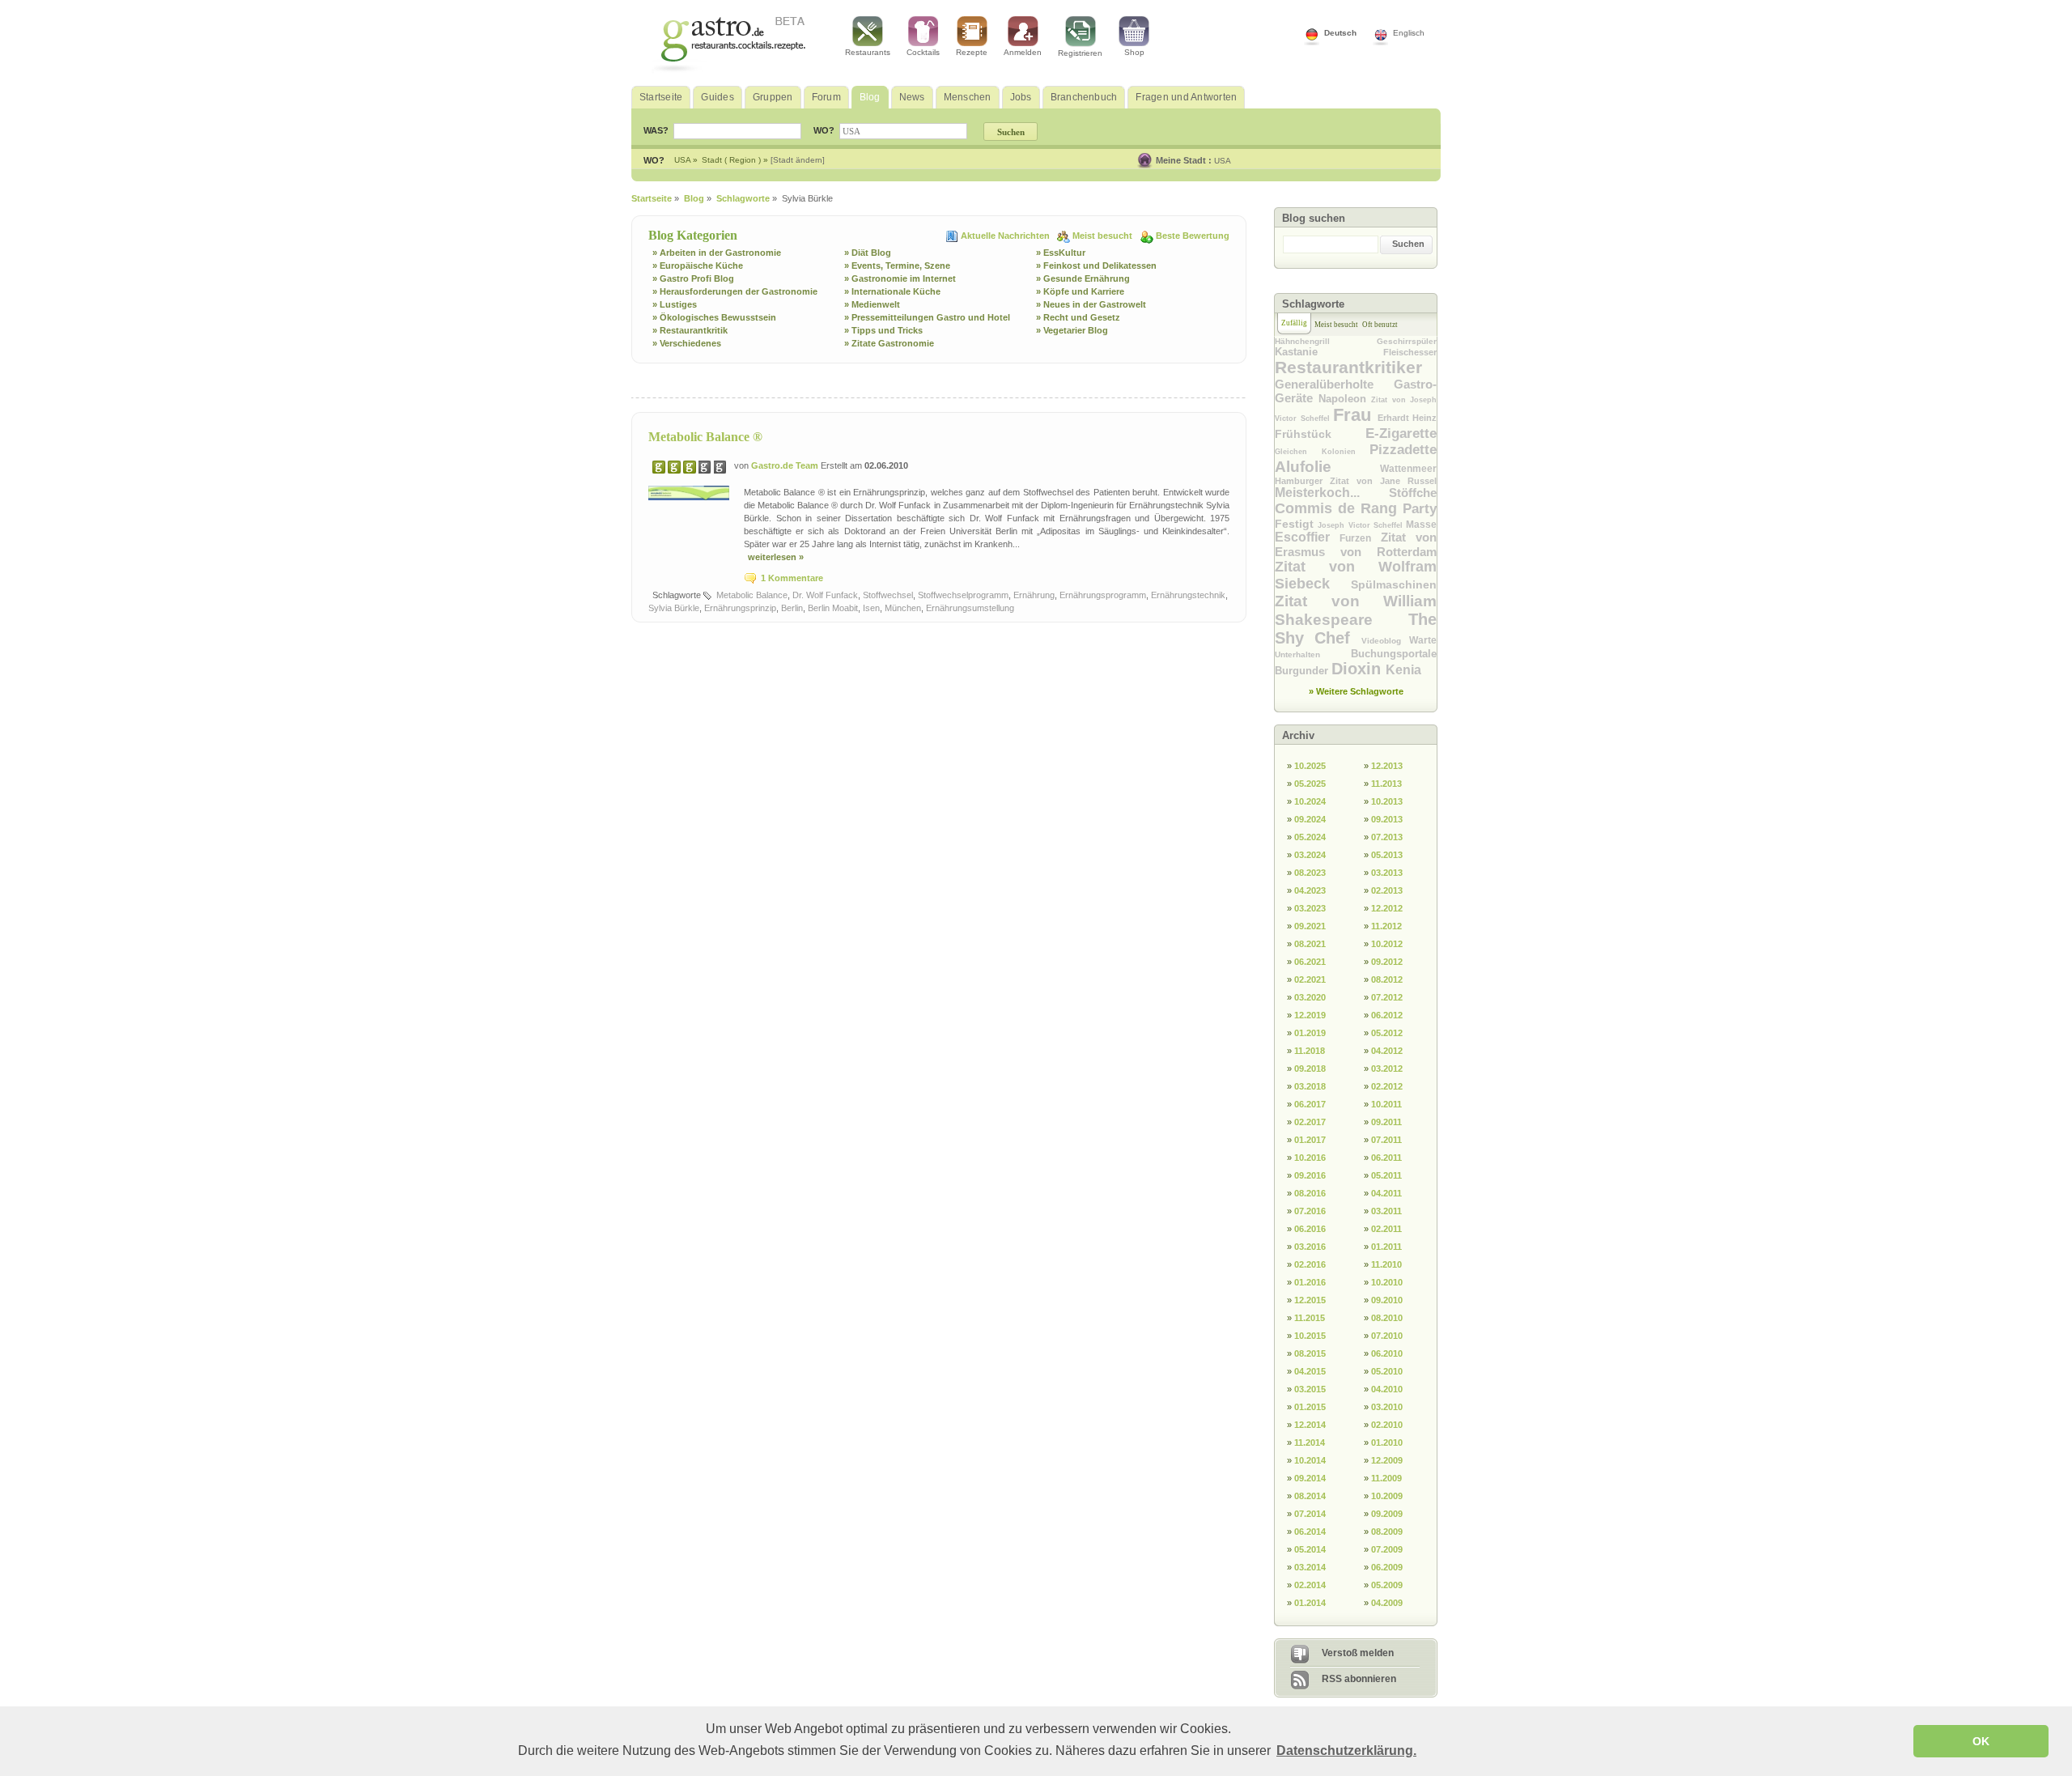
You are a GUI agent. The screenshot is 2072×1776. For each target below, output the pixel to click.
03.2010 (1387, 1407)
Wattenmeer (1408, 469)
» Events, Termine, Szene (897, 266)
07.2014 (1310, 1514)
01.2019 (1310, 1033)
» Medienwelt (872, 304)
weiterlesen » (776, 557)
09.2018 (1310, 1069)
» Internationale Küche (892, 291)
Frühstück (1320, 434)
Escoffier (1307, 537)
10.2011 (1386, 1104)
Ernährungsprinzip (740, 608)
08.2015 (1310, 1353)
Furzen (1360, 538)
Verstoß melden (1358, 1653)
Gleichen (1298, 452)
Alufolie (1327, 467)
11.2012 (1386, 926)
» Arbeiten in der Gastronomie (717, 253)
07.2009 (1387, 1549)
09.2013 (1387, 819)
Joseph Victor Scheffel (1362, 525)
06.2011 (1386, 1158)
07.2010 (1387, 1336)
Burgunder (1303, 671)
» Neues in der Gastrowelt (1091, 304)
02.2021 (1310, 979)
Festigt (1296, 524)
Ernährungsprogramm (1103, 595)
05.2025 (1310, 784)
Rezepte (972, 52)
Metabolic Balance (752, 595)
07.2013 (1387, 837)
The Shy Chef (1356, 629)
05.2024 (1310, 837)
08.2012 (1387, 979)
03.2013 (1387, 873)
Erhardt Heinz (1408, 418)
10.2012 (1387, 944)
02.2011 (1386, 1229)
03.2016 (1310, 1247)
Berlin (792, 608)
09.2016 (1310, 1175)
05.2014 (1310, 1549)
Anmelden (1023, 52)
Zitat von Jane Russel (1383, 481)
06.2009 (1387, 1567)
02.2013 (1387, 890)
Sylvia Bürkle (674, 608)
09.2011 (1386, 1122)
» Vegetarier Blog (1072, 330)
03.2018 (1310, 1086)
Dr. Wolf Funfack (825, 595)
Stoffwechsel (888, 595)
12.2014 (1310, 1425)
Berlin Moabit (833, 608)
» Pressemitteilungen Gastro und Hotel (927, 317)
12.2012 (1387, 908)
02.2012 (1387, 1086)
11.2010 (1386, 1264)
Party (1420, 509)
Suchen (1408, 244)
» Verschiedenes (687, 343)
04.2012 (1387, 1051)
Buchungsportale (1394, 654)
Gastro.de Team (786, 465)
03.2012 (1387, 1069)
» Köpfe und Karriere (1080, 291)
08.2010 (1387, 1318)
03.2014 (1310, 1567)
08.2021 (1310, 944)
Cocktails (923, 52)
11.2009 (1386, 1478)
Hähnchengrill (1326, 341)
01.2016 (1310, 1282)
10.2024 (1310, 801)
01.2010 (1387, 1442)
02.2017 (1310, 1122)
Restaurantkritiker (1348, 367)
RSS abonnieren (1359, 1679)
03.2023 (1310, 908)
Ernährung (1034, 595)
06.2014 (1310, 1532)
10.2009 (1387, 1496)
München (903, 608)
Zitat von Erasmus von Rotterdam (1356, 544)
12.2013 (1387, 766)
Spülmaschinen (1394, 584)
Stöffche (1413, 493)
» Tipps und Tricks (883, 330)
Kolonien (1346, 452)
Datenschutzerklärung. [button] (1346, 1751)
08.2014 (1310, 1496)
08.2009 (1387, 1532)
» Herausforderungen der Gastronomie (735, 291)
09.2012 (1387, 962)
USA (1223, 161)
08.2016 (1310, 1193)
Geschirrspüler (1407, 341)
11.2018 (1310, 1051)
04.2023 (1310, 890)
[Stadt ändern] (798, 160)
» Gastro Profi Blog (693, 278)
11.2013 (1386, 784)
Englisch (1409, 33)
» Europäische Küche (698, 266)
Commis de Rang (1339, 508)
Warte (1423, 640)
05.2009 (1387, 1585)
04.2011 (1386, 1193)
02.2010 (1387, 1425)
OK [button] (1981, 1741)
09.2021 (1310, 926)
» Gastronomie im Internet (900, 278)
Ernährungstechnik (1188, 595)
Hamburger (1302, 481)
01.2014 (1310, 1603)
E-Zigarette (1401, 433)
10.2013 (1387, 801)
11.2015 (1310, 1318)
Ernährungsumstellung (970, 608)
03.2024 (1310, 855)
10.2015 (1310, 1336)
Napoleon (1345, 399)
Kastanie (1329, 352)
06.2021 (1310, 962)
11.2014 (1310, 1442)
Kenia (1403, 670)
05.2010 (1387, 1371)
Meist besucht (1104, 236)
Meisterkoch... (1332, 493)
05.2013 (1387, 855)
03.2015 (1310, 1389)
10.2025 (1310, 766)
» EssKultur (1061, 253)
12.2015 (1310, 1300)
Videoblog (1385, 641)
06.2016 (1310, 1229)
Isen (871, 608)
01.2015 (1310, 1407)
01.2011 (1386, 1247)
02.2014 (1310, 1585)
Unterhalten (1313, 654)
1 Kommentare (792, 578)
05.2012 (1387, 1033)
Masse (1421, 525)
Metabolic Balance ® (705, 437)
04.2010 (1387, 1389)
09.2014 (1310, 1478)
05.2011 (1386, 1175)
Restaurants (868, 52)
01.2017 (1310, 1140)
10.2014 (1310, 1460)
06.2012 (1387, 1015)
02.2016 (1310, 1264)
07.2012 (1387, 997)
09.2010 (1387, 1300)
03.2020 (1310, 997)
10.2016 (1310, 1158)
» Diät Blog (868, 253)
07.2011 (1386, 1140)
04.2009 (1387, 1603)
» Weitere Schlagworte (1356, 691)
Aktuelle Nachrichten (1006, 236)
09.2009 (1387, 1514)
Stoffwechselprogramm (963, 595)
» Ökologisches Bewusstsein (714, 317)
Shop (1134, 52)
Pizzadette (1403, 450)
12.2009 (1387, 1460)
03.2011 (1386, 1211)
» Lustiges (675, 304)
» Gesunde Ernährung (1083, 278)
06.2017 (1310, 1104)
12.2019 (1310, 1015)
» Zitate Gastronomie (889, 343)
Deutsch (1340, 33)
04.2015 (1310, 1371)
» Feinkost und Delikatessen (1096, 266)
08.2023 (1310, 873)
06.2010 (1387, 1353)
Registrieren (1080, 53)
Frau (1355, 415)
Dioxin (1359, 669)
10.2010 (1387, 1282)
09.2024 (1310, 819)
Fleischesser (1410, 352)
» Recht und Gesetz (1078, 317)
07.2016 (1310, 1211)
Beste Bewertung (1193, 236)
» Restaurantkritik (690, 330)
